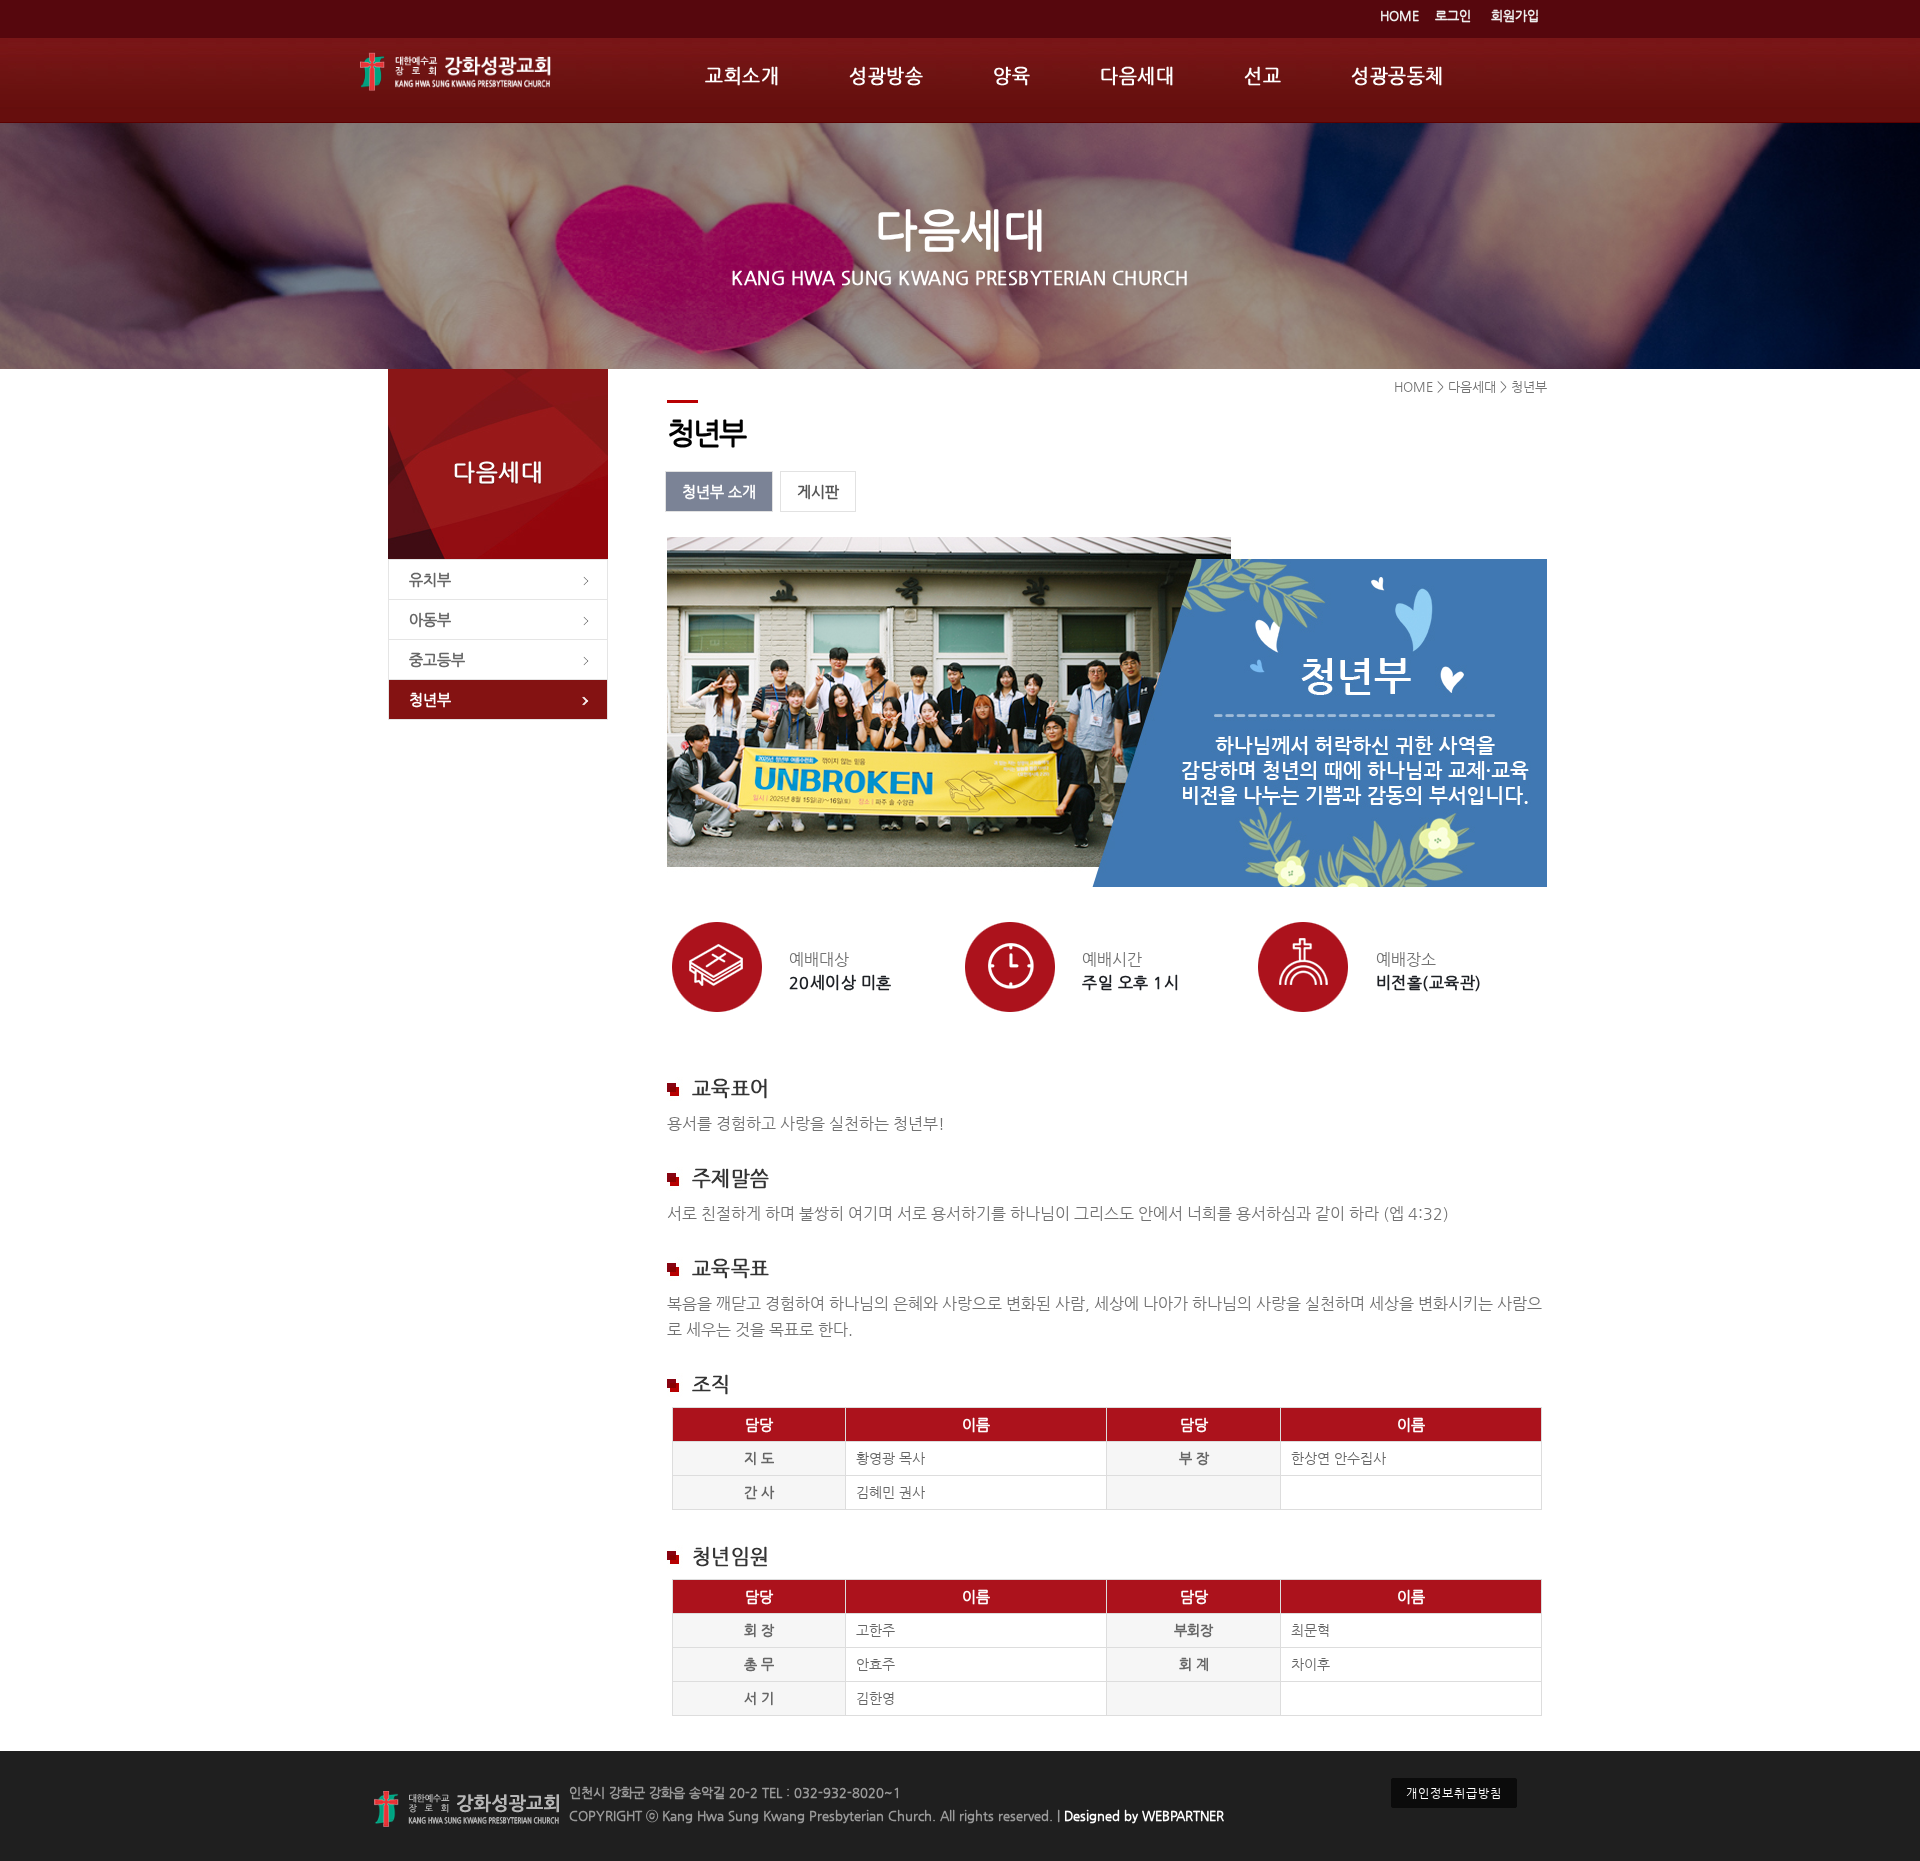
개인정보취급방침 (1454, 1793)
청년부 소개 (719, 491)
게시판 (818, 491)
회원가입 (1515, 15)
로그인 (1453, 15)
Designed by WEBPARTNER (1142, 1815)
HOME (1399, 15)
